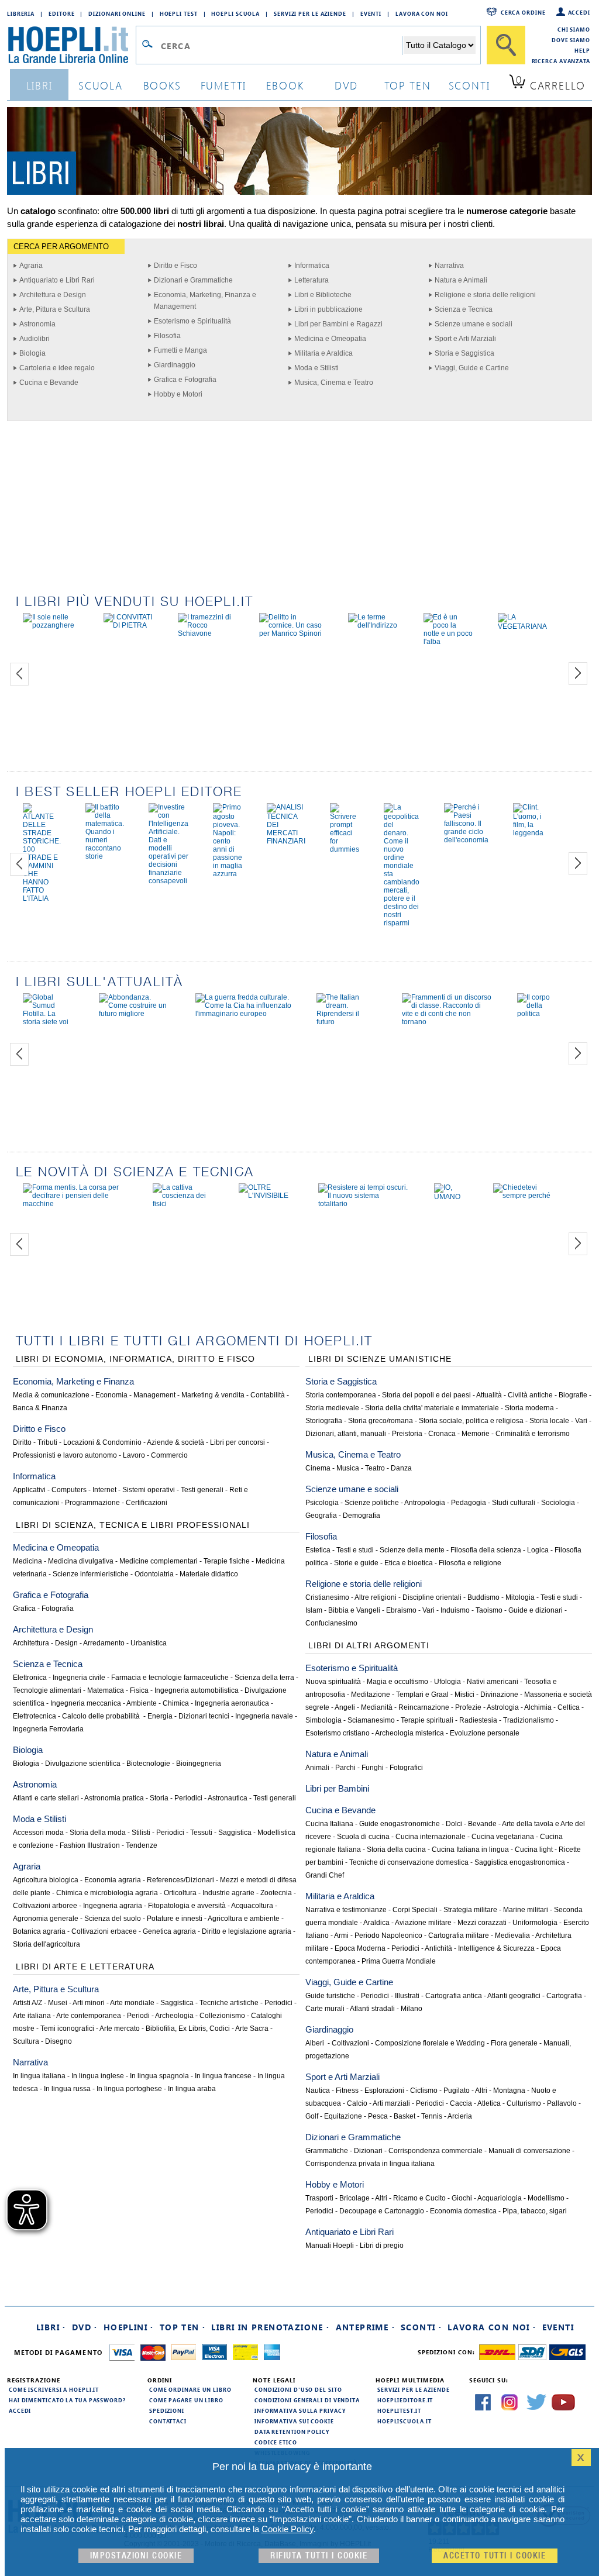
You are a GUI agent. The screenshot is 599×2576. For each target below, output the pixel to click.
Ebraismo (401, 1610)
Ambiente (142, 1703)
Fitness (347, 2091)
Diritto (22, 1442)
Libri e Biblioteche (323, 295)
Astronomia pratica (114, 1798)
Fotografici (406, 1768)
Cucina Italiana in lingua (470, 1850)
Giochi (462, 2198)
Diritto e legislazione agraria (247, 1931)
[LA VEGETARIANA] (525, 626)
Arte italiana (32, 2016)
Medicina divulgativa (81, 1561)
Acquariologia (500, 2198)
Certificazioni (147, 1503)
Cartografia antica (454, 1996)
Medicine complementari (159, 1561)
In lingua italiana (39, 2076)
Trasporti (319, 2198)
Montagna (509, 2091)
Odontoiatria (154, 1574)
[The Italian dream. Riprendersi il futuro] (347, 1022)
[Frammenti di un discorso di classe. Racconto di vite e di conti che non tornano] (447, 1022)
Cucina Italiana (329, 1824)
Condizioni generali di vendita (307, 2400)
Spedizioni (167, 2410)
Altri (481, 2091)
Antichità (438, 1948)
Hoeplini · (129, 2327)
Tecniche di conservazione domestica (409, 1862)
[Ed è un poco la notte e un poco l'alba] (448, 642)
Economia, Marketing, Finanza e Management (205, 301)
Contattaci (168, 2421)
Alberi (316, 2043)
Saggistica (235, 1833)
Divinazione (499, 1695)
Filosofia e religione (470, 1563)
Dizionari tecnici (204, 1716)
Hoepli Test (179, 13)
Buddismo (483, 1597)
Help (582, 50)
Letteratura (311, 280)
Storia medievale (332, 1408)
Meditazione (371, 1695)
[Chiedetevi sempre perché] (523, 1196)
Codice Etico (276, 2442)
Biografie (573, 1395)
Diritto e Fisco (175, 266)
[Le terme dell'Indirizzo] (374, 625)
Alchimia (538, 1707)
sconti (469, 85)
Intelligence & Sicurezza (496, 1948)
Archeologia (174, 2016)
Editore (61, 13)
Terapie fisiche (227, 1561)
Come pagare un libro (186, 2400)
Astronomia (37, 324)
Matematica (106, 1690)
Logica (538, 1550)
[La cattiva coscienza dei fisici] (183, 1204)
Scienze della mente (412, 1550)
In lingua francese (223, 2076)
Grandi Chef (325, 1875)
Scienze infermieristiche (91, 1574)
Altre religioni (376, 1597)
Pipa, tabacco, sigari (535, 2211)
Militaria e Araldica (323, 353)
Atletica (489, 2103)
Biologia (32, 353)
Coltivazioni (350, 2043)
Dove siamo (571, 40)
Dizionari (368, 2151)
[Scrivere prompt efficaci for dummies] (345, 849)
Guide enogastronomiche (400, 1824)
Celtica (569, 1707)
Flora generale (514, 2043)
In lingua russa (67, 2089)
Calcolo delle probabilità (102, 1716)
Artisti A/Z (27, 2003)
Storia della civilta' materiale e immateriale (432, 1408)
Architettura (31, 1643)
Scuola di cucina (363, 1837)
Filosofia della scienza (486, 1550)
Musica (348, 1468)
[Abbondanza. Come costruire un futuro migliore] (135, 1014)
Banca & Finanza (40, 1408)
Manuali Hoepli (330, 2246)
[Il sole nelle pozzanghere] (51, 625)
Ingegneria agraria (113, 1906)
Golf (312, 2116)
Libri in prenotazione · (270, 2327)
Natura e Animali (461, 280)
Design (66, 1643)
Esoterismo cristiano (338, 1733)
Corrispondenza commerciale (436, 2151)
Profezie (468, 1707)
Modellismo (546, 2198)
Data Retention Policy (292, 2432)
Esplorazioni (384, 2091)
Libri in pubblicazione (328, 309)
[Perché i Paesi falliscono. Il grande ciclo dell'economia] (466, 840)
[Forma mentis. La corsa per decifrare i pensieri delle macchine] (75, 1204)
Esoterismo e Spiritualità (192, 321)
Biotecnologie (148, 1764)
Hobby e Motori (178, 394)
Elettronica (30, 1678)
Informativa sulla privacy (300, 2410)
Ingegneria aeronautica (232, 1703)
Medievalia (512, 1936)
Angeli (345, 1707)
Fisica (139, 1690)
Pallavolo (562, 2103)
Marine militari (526, 1910)
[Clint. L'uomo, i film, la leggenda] (528, 833)
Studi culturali (514, 1503)
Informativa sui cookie (294, 2421)
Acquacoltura (252, 1906)
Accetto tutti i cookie (495, 2556)
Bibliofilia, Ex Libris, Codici (188, 2029)
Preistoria (407, 1434)
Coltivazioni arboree (45, 1906)
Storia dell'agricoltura (47, 1944)
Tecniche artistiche (229, 2003)
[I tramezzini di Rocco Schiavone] (206, 633)
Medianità (377, 1707)
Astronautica (228, 1798)
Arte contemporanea (89, 2016)
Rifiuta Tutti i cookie (319, 2556)
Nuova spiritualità (333, 1682)
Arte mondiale (132, 2003)
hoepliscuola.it (405, 2421)
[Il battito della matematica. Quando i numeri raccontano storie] (105, 856)
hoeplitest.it (399, 2410)
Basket (405, 2116)
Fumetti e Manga (180, 350)
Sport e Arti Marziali (465, 339)
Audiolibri (35, 339)
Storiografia (324, 1421)
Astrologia (503, 1707)
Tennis (432, 2116)
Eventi (371, 13)
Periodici (188, 1798)
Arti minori (89, 2003)
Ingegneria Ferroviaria (48, 1729)
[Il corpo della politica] (535, 1014)
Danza (401, 1468)
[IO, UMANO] (451, 1197)
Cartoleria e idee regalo (57, 368)
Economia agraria (113, 1880)
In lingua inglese (98, 2076)
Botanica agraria (39, 1931)
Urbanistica (149, 1643)
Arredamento (104, 1643)
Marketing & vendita (213, 1395)
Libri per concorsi (237, 1442)
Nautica (318, 2091)
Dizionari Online (117, 13)
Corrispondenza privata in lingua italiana (370, 2164)
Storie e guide (356, 1563)
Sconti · (421, 2327)
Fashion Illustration (90, 1845)
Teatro (375, 1468)
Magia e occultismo (397, 1682)
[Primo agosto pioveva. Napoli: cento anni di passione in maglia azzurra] (228, 874)
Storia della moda (98, 1833)
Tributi (47, 1442)
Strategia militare (470, 1910)
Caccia (461, 2103)
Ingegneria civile (79, 1678)
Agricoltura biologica (46, 1880)
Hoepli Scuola (235, 13)
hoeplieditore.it (405, 2400)
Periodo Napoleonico (388, 1936)
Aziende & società (175, 1442)
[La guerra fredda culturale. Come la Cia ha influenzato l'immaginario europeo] (243, 1014)
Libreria (21, 13)
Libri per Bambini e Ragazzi (338, 324)
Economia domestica (463, 2211)
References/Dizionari (180, 1880)
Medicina (27, 1561)
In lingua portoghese (129, 2089)
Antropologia (425, 1503)
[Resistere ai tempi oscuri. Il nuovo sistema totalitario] (364, 1204)
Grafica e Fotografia (185, 380)
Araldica (376, 1923)
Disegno (58, 2041)
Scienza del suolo (113, 1919)
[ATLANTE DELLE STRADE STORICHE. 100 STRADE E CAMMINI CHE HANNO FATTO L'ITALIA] (42, 898)
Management (154, 1395)
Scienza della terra (264, 1678)
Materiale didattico (209, 1574)
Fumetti (224, 85)
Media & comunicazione (51, 1395)
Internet (104, 1490)
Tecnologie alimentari (47, 1690)
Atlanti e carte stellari (46, 1798)
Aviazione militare (423, 1923)
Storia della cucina (396, 1850)
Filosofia (167, 336)
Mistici (464, 1695)
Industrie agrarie (228, 1893)
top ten (408, 85)
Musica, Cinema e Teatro (334, 383)
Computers (69, 1490)
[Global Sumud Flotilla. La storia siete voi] (49, 1022)
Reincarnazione (424, 1707)
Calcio (357, 2103)
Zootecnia (276, 1893)
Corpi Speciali (415, 1910)
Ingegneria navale (264, 1716)
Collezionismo (222, 2016)
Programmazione (92, 1503)
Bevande (482, 1824)
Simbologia (323, 1720)
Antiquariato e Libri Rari (57, 280)
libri (39, 85)
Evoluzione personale (485, 1733)
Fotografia (58, 1609)
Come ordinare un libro (190, 2389)
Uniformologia (535, 1923)
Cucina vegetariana (503, 1837)
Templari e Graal (422, 1695)
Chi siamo (574, 29)
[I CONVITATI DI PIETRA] (128, 625)
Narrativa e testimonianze (346, 1910)
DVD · (85, 2327)
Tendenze (142, 1845)
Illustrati (407, 1996)
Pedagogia (469, 1503)
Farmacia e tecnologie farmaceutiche (170, 1678)
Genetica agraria (169, 1931)
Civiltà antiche (530, 1395)
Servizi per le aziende (310, 13)
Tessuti (201, 1833)
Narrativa (449, 266)
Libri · (51, 2327)
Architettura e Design (53, 295)
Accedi (579, 12)
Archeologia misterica (409, 1733)
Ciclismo (424, 2091)
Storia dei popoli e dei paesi (426, 1395)
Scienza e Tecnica (464, 309)
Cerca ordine (523, 12)
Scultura (26, 2041)
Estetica (318, 1550)
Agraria (31, 266)
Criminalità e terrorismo (533, 1434)
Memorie (476, 1434)
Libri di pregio (382, 2246)
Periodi (138, 2016)
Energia (160, 1716)
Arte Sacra (252, 2029)
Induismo (455, 1610)
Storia (159, 1798)
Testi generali (202, 1490)
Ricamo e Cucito (419, 2198)
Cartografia (564, 1996)
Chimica (176, 1703)
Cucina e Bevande (49, 383)
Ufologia (447, 1682)
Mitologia (520, 1597)
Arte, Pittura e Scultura (55, 309)
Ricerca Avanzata (561, 61)
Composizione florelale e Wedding (430, 2043)
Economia (111, 1395)
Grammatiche (327, 2151)
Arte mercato (120, 2029)
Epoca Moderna (360, 1948)
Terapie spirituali (427, 1720)
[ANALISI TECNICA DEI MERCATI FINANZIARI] (286, 841)
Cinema (318, 1468)
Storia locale (549, 1421)
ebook (285, 85)
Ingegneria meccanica (86, 1703)
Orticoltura (180, 1893)
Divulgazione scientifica (83, 1764)
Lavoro (134, 1455)
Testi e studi (355, 1550)
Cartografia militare (459, 1936)
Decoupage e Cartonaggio (382, 2211)
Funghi (373, 1768)
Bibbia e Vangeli (354, 1610)
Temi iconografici (67, 2029)
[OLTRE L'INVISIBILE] (266, 1196)
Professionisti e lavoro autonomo (65, 1455)
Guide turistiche (330, 1996)
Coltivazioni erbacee (104, 1931)
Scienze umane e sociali (474, 324)
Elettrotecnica (35, 1716)
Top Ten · (183, 2327)
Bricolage (354, 2198)
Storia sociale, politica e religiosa (471, 1421)
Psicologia (322, 1503)
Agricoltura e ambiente (244, 1919)
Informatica (312, 266)
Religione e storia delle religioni (485, 295)
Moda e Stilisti (316, 368)
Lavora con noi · (492, 2327)
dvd (346, 85)
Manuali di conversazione (529, 2151)
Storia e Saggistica (464, 353)
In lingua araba (192, 2089)
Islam (314, 1610)
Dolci (454, 1824)
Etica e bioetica (409, 1563)
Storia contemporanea (341, 1395)
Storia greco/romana (381, 1421)
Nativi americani (493, 1682)
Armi (341, 1936)
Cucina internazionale (431, 1837)
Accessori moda (38, 1833)
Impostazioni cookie (136, 2556)
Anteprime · (365, 2327)
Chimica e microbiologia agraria (107, 1893)
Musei (58, 2003)
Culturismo (524, 2103)
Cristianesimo (327, 1597)
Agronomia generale (46, 1919)
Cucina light (534, 1850)
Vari (581, 1421)
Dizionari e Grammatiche (193, 280)
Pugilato (457, 2091)
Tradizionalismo (529, 1720)
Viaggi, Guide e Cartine (472, 368)
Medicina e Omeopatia (330, 339)
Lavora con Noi (422, 13)
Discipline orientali (432, 1597)
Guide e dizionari (536, 1610)
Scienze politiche (372, 1503)
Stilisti (141, 1833)
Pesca (378, 2116)
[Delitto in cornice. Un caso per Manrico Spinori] (291, 633)
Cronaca (442, 1434)
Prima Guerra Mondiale (399, 1961)
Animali (317, 1768)
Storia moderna (529, 1408)
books (162, 85)
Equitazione (343, 2116)
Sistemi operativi (149, 1490)
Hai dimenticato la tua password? (67, 2400)
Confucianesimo (331, 1623)
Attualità (489, 1395)
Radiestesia (478, 1720)
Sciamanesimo (371, 1720)
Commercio (169, 1455)
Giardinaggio (175, 365)
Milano (412, 2009)
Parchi (345, 1768)
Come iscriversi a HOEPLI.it (54, 2389)
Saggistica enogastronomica (520, 1862)
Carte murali (325, 2009)
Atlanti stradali (372, 2009)
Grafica (24, 1609)
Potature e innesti (175, 1919)
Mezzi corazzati (482, 1923)
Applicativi (29, 1490)
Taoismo (489, 1610)
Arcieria (460, 2116)
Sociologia (558, 1503)
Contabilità (268, 1395)
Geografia (321, 1516)
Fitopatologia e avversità (187, 1906)
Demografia (362, 1516)
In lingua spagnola (159, 2076)
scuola (101, 85)
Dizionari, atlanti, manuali (346, 1434)
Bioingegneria (199, 1764)
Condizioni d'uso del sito (298, 2389)
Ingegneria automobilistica (197, 1690)
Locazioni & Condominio (102, 1442)
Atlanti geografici (514, 1996)
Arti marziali (391, 2103)
